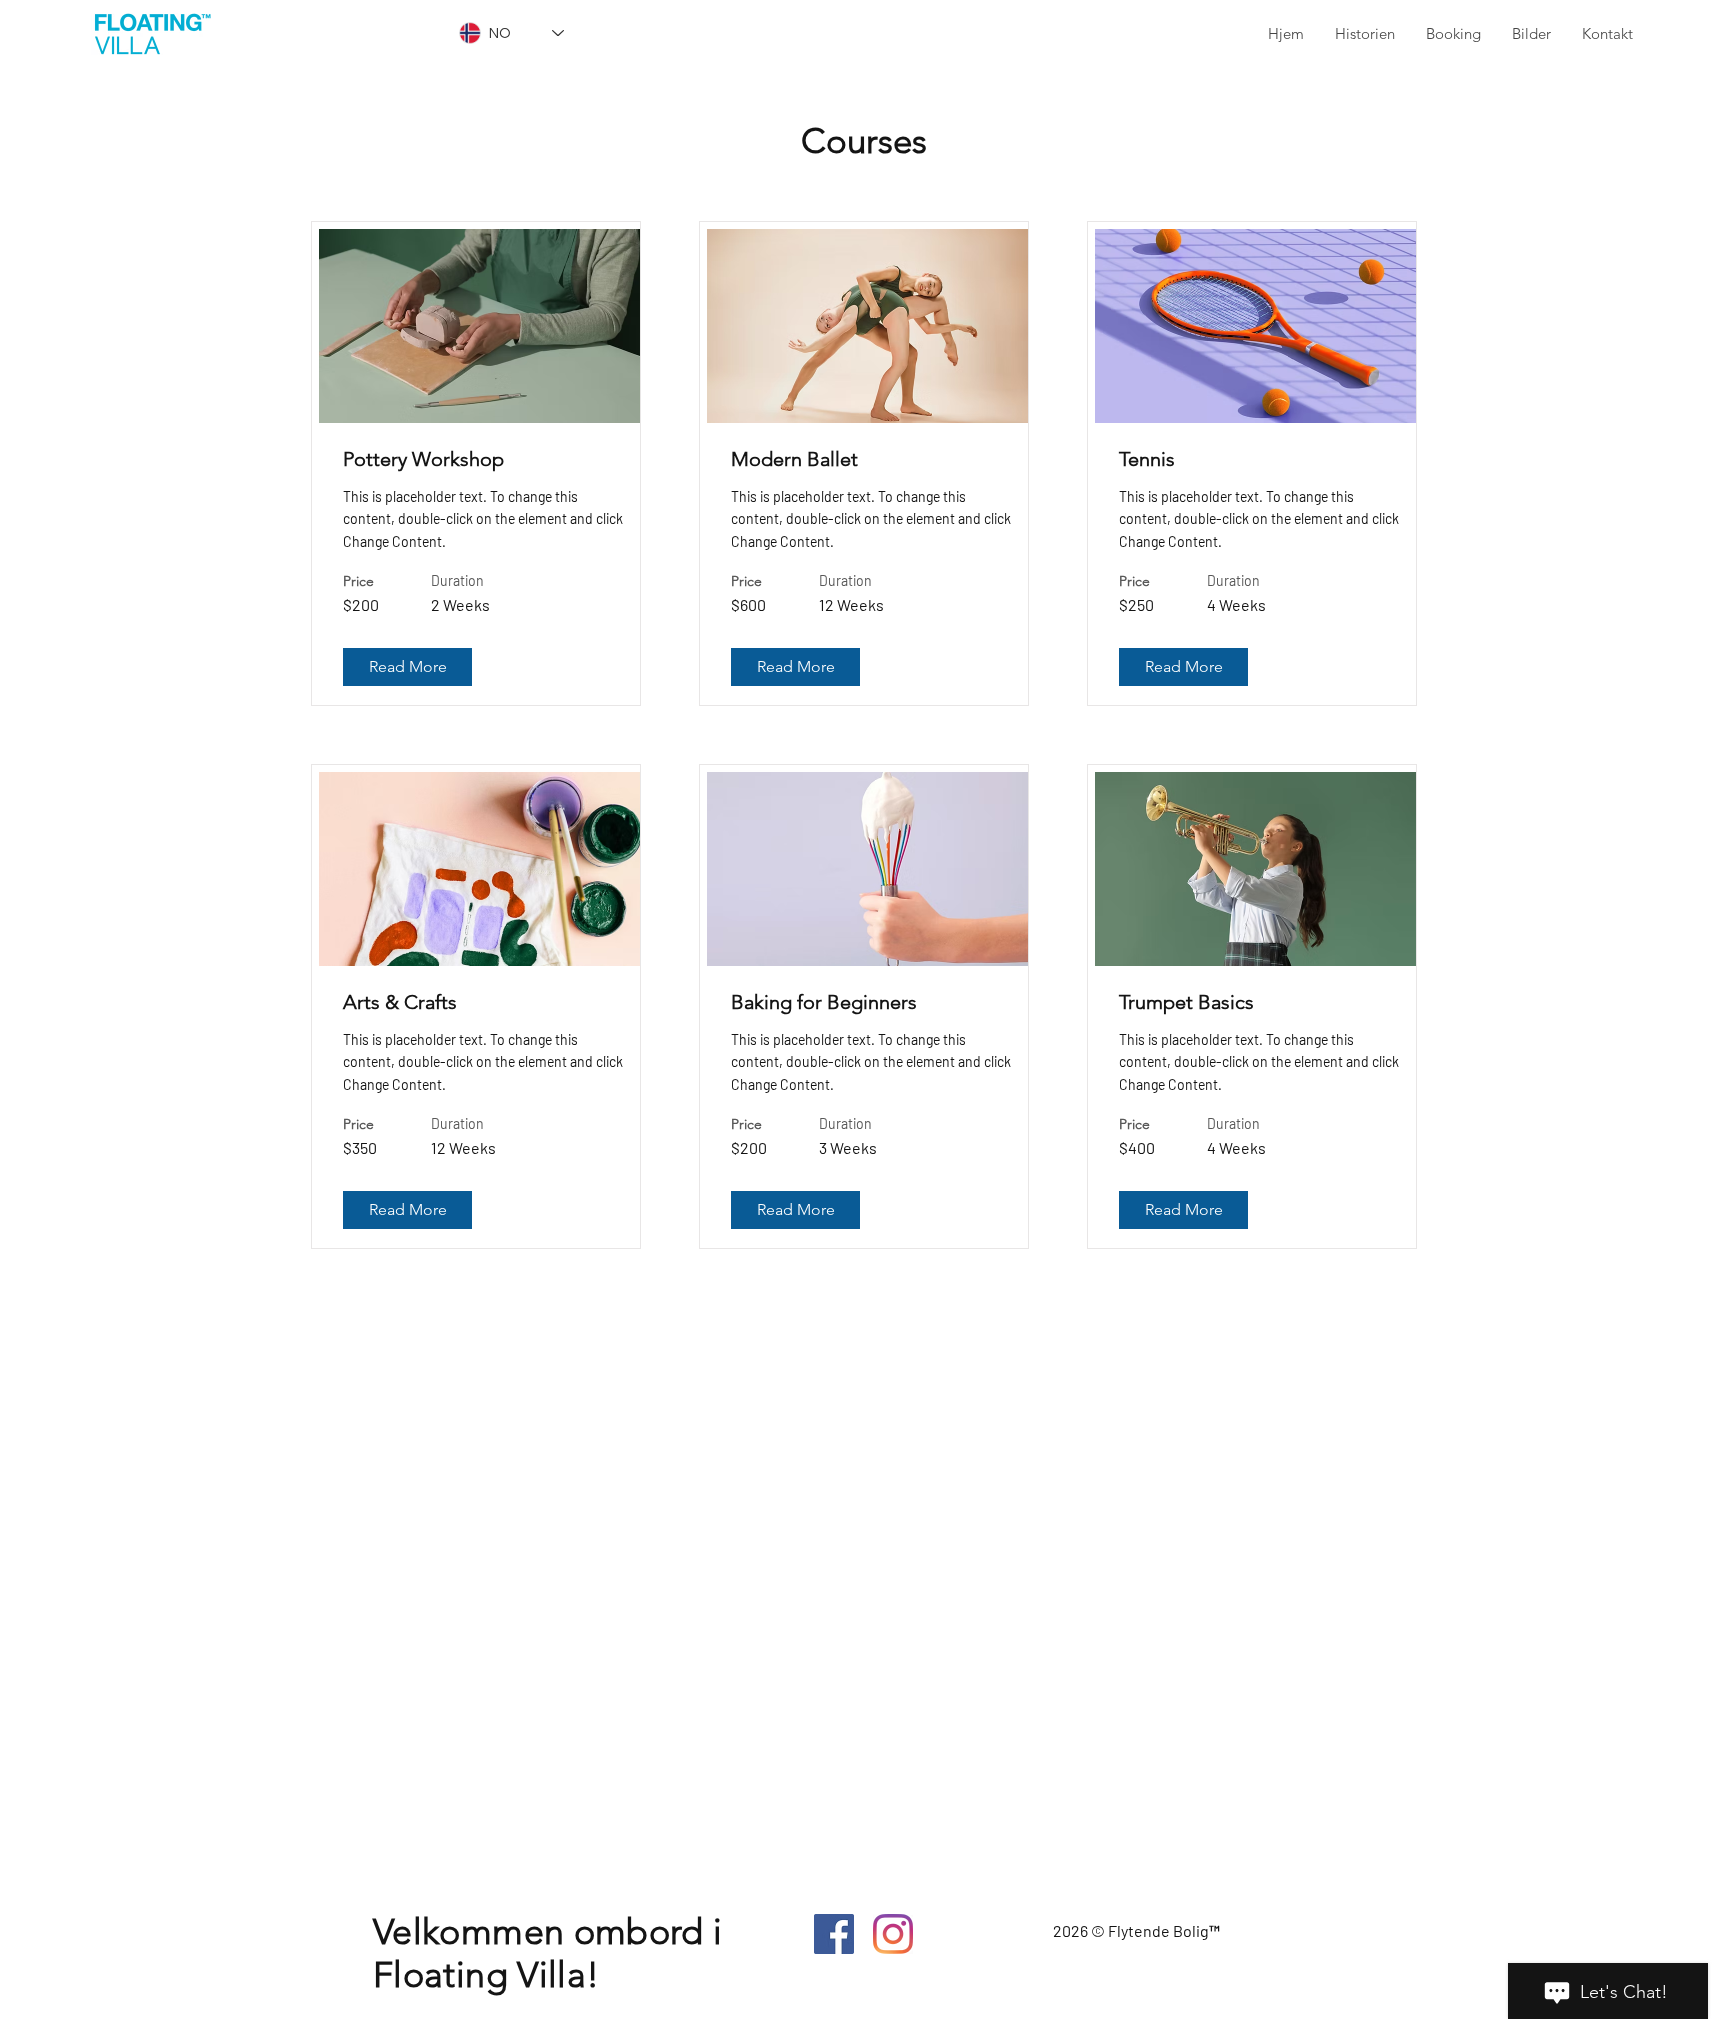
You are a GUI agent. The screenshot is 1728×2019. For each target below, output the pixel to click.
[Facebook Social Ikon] (834, 1934)
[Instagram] (893, 1934)
